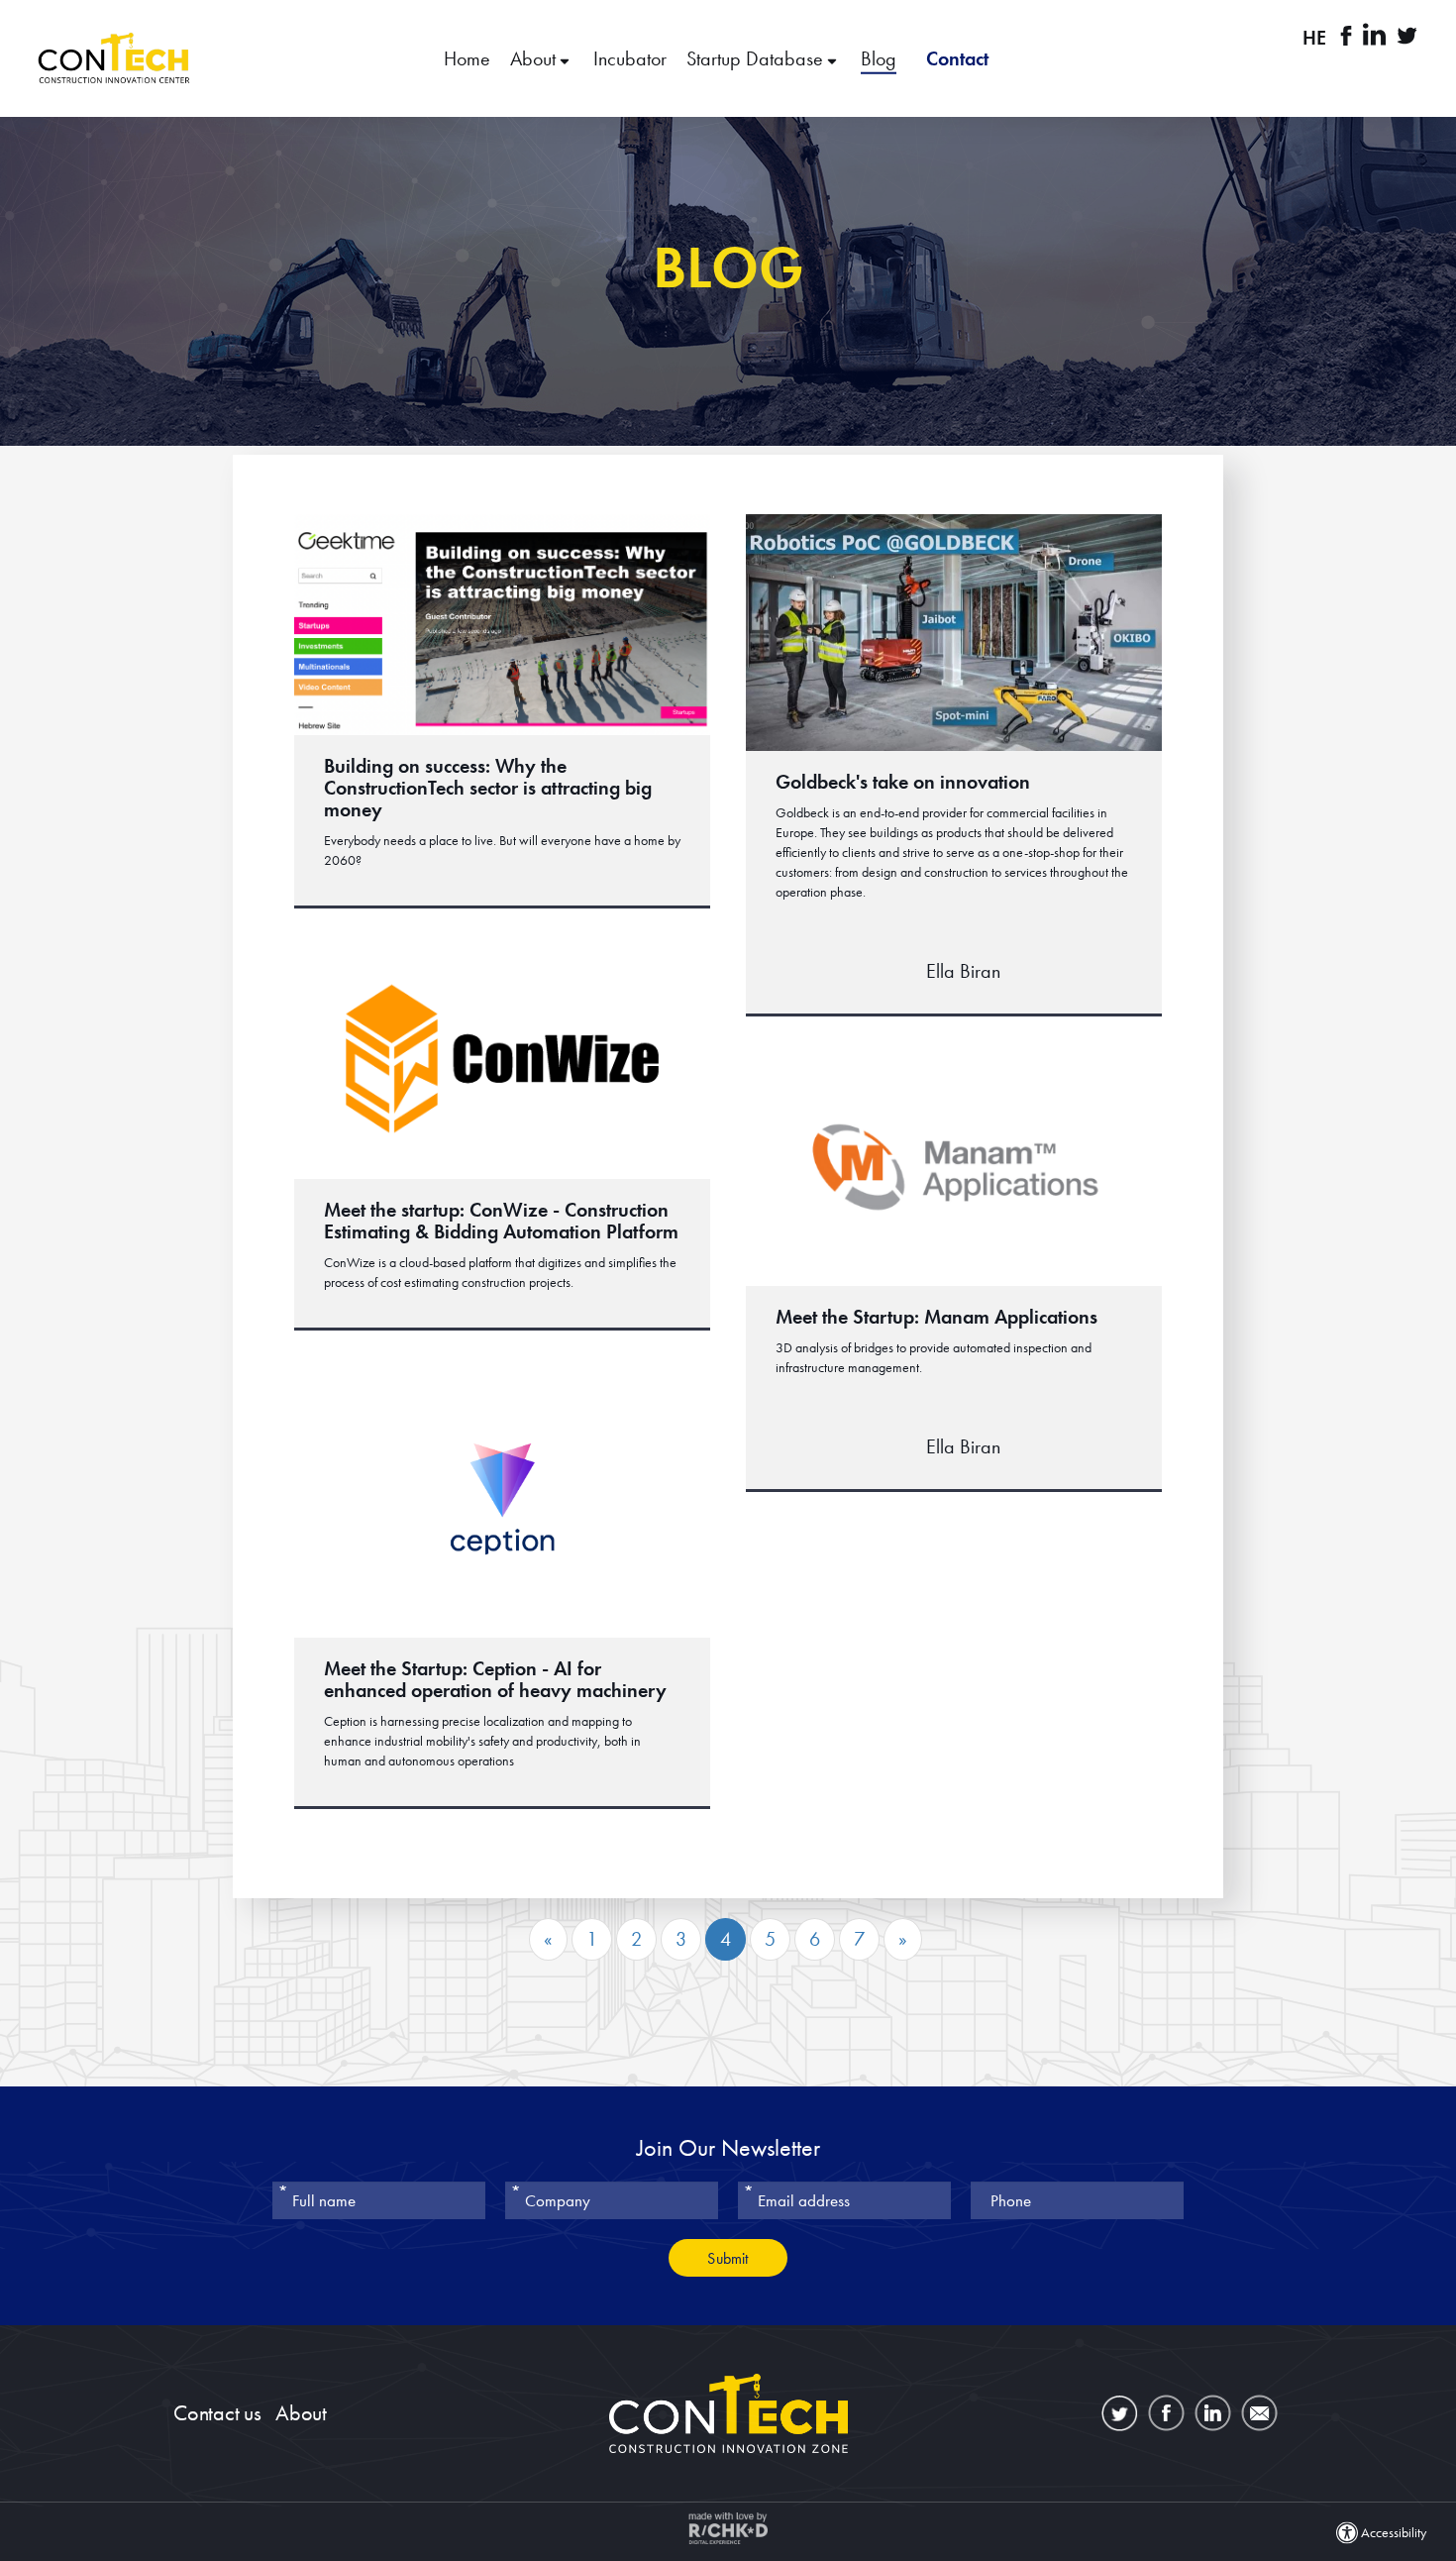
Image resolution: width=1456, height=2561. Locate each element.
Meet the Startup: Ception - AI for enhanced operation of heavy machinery (495, 1679)
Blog (879, 58)
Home (467, 58)
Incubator (630, 58)
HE (1314, 38)
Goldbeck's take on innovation (903, 782)
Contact (957, 58)
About (535, 58)
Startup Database (757, 58)
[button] (728, 59)
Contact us (217, 2413)
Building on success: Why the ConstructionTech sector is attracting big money (488, 788)
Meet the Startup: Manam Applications (936, 1317)
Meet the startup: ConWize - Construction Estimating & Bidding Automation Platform (501, 1221)
